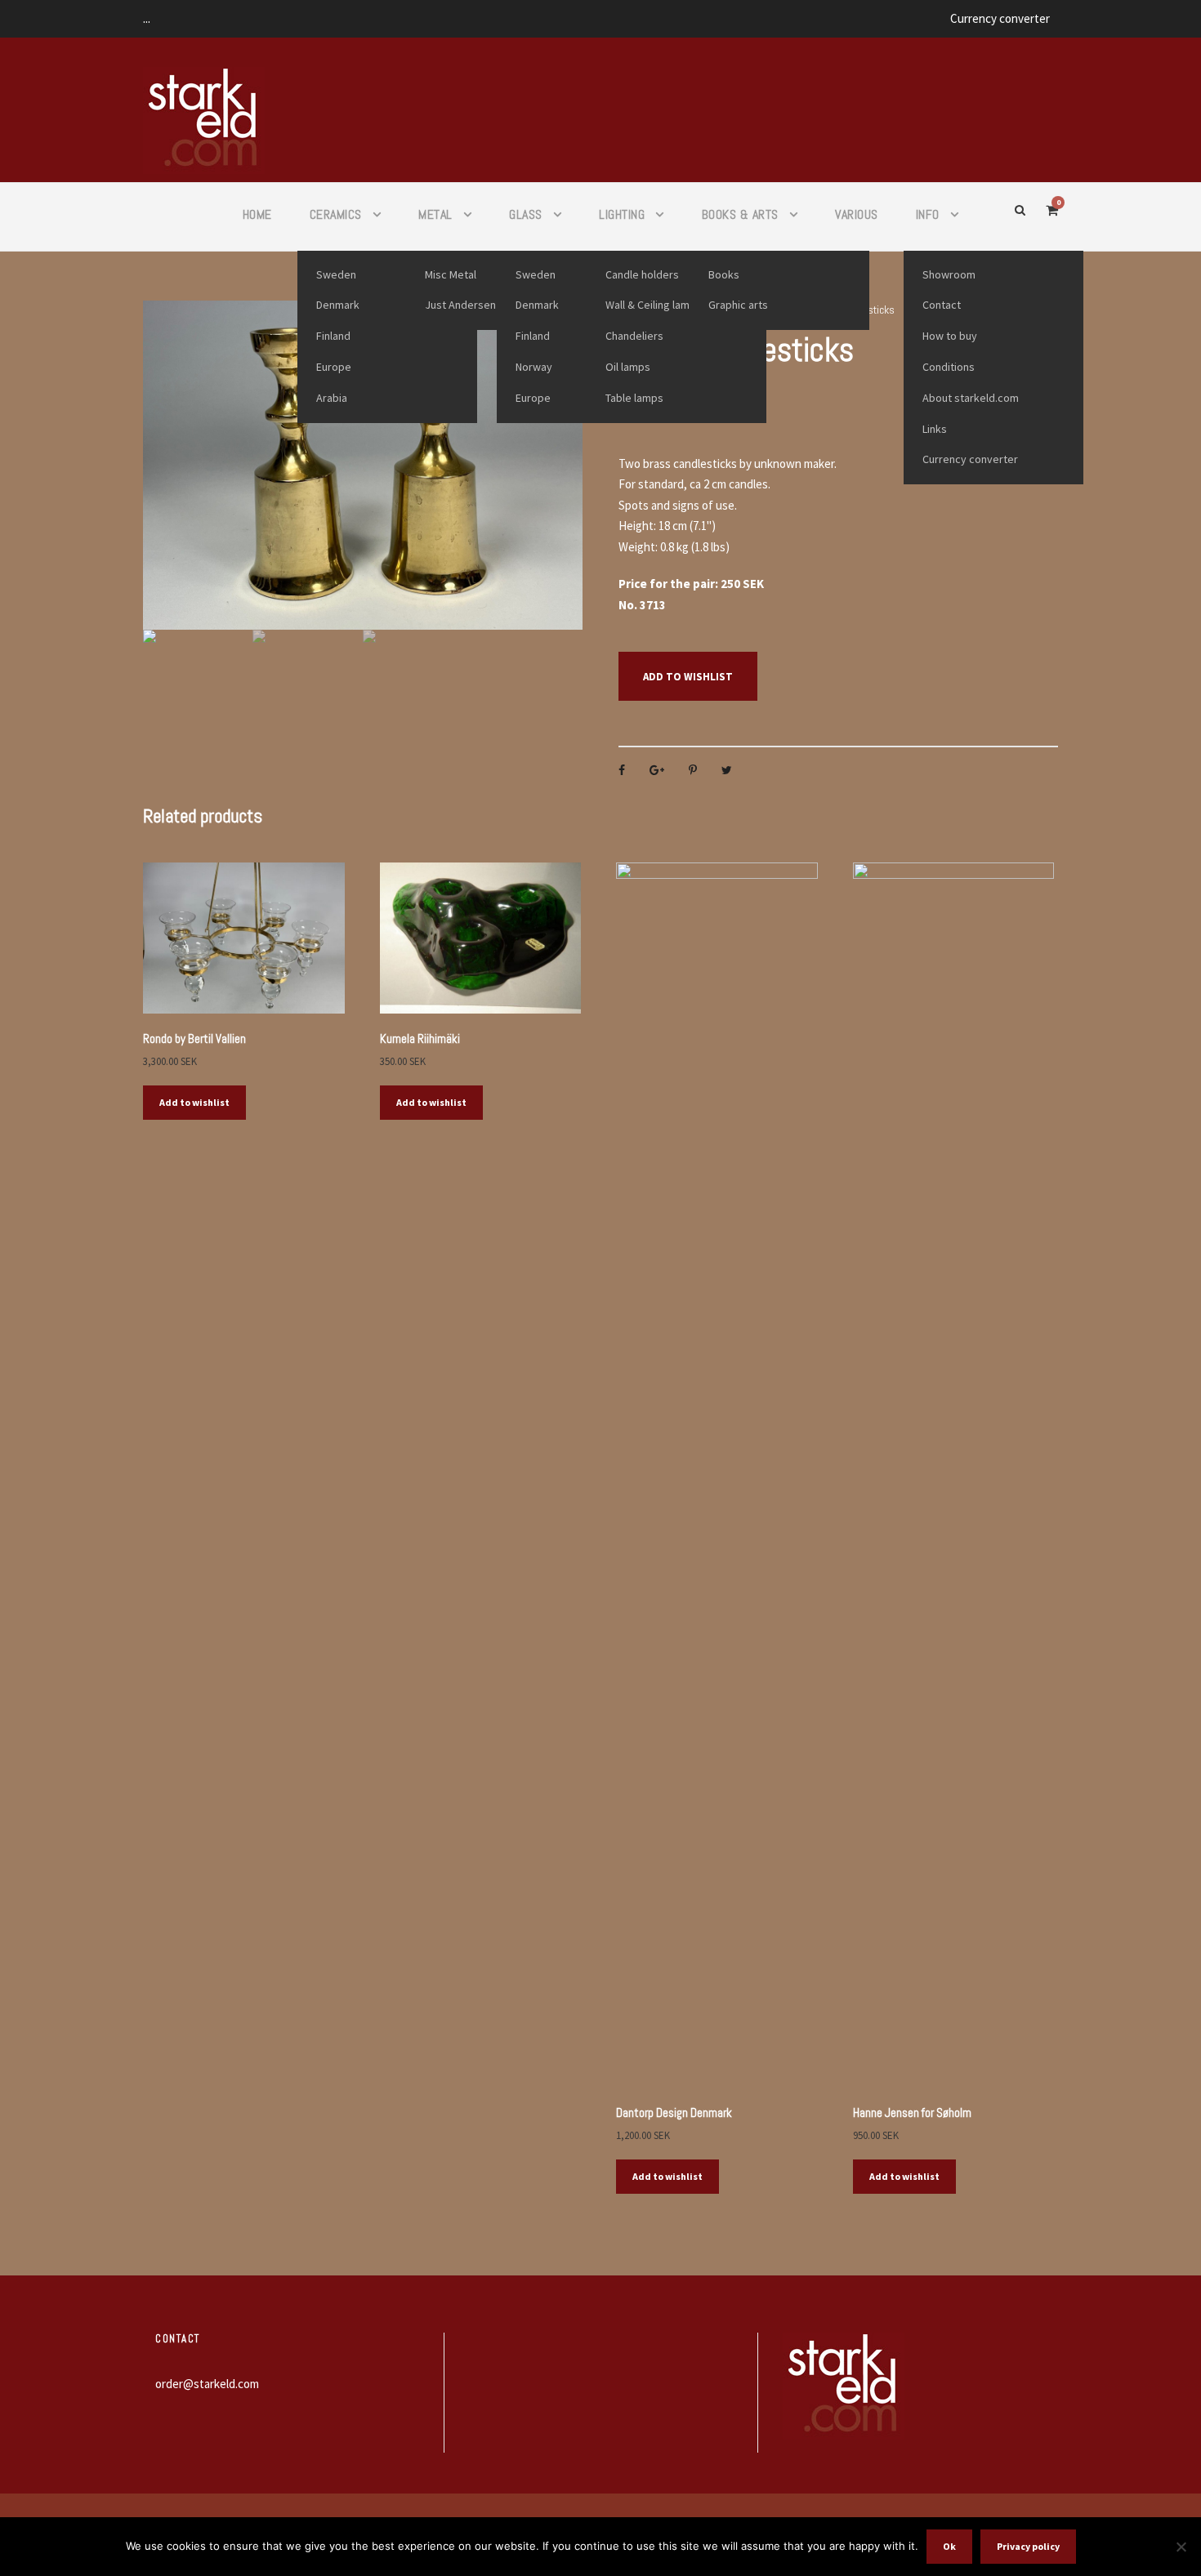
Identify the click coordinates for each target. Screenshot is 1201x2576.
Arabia (332, 398)
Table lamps (634, 398)
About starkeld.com (971, 398)
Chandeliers (634, 336)
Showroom (949, 274)
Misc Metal (451, 274)
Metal (435, 214)
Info (928, 214)
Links (935, 429)
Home (257, 214)
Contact (942, 305)
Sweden (336, 274)
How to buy (950, 336)
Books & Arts (740, 214)
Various (857, 214)
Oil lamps (628, 367)
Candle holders (642, 274)
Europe (334, 367)
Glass (526, 214)
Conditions (949, 367)
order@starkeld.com (207, 2384)
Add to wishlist (688, 677)
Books (724, 274)
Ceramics (336, 214)
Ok (949, 2546)
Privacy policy (1028, 2546)
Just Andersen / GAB (475, 305)
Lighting (622, 214)
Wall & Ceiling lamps (654, 305)
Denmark (338, 305)
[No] (1181, 2547)
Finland (333, 336)
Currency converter (1000, 18)
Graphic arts (738, 305)
